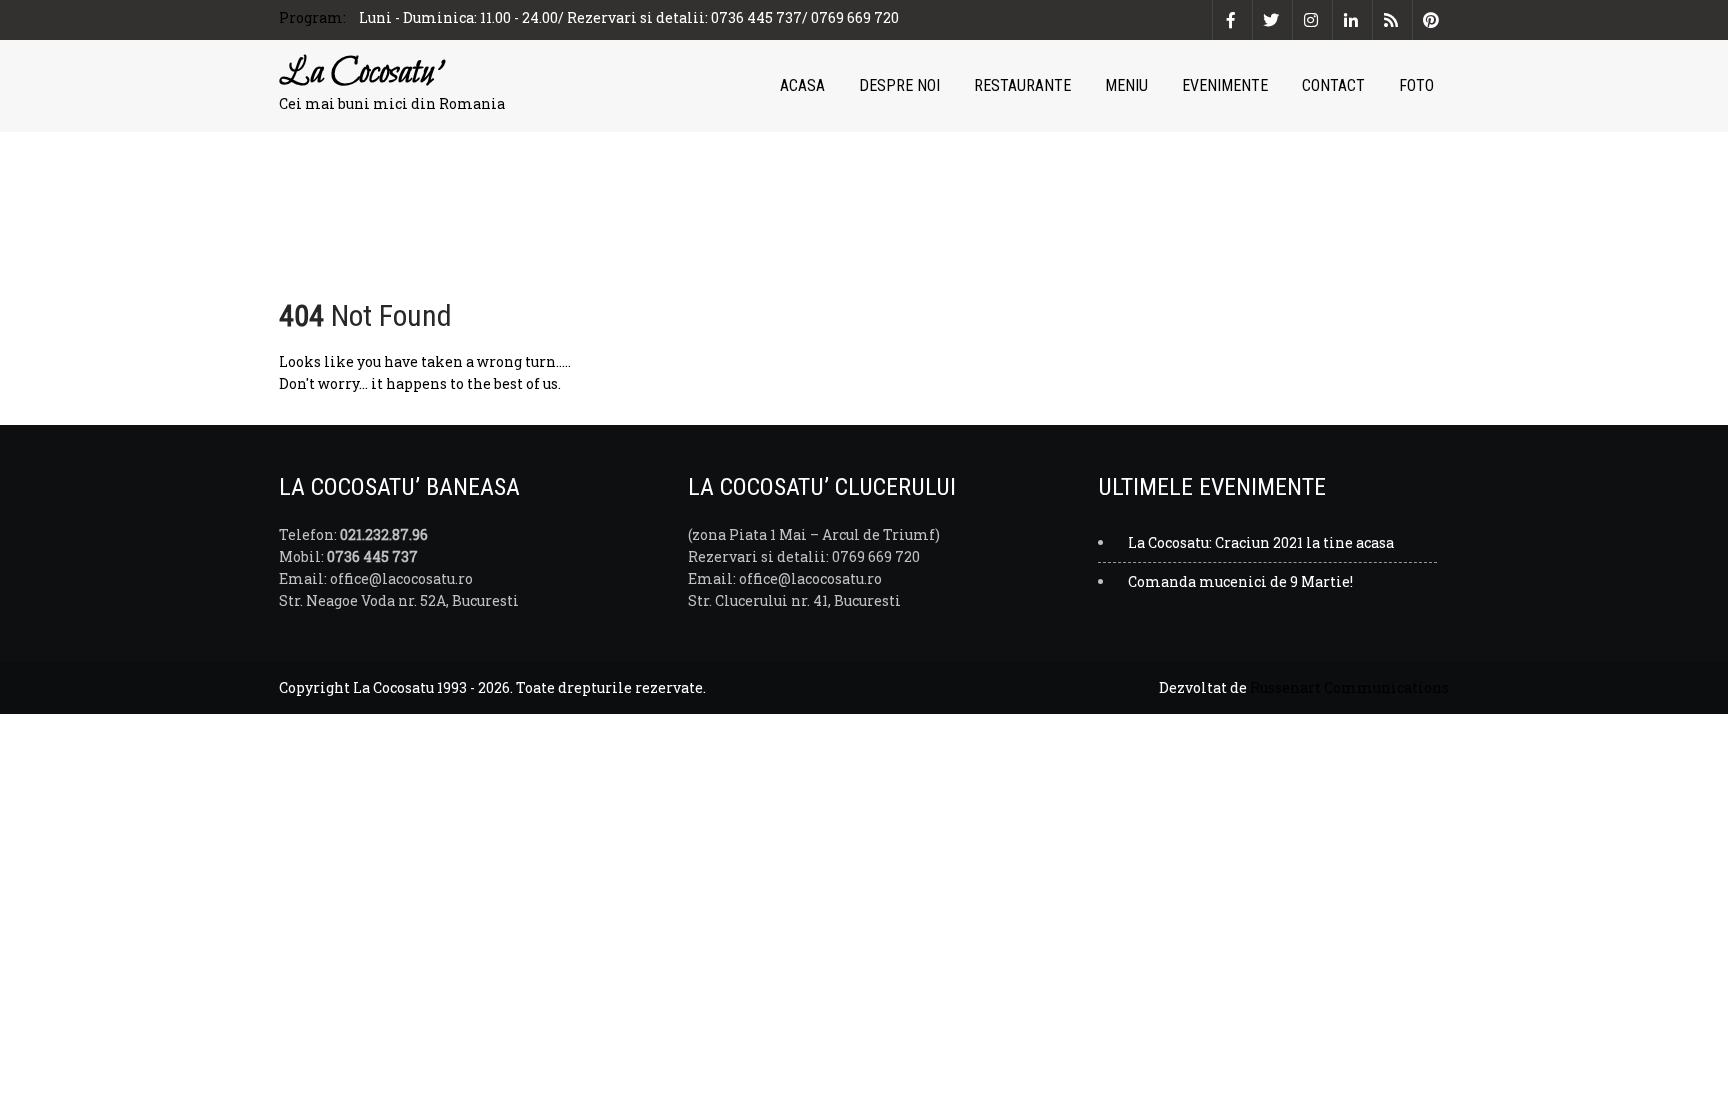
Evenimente (1225, 85)
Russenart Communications (1349, 687)
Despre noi (899, 85)
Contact (1333, 85)
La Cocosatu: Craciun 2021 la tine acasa (1261, 542)
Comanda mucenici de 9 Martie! (1240, 581)
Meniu (1126, 85)
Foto (1416, 85)
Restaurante (1022, 85)
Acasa (802, 85)
